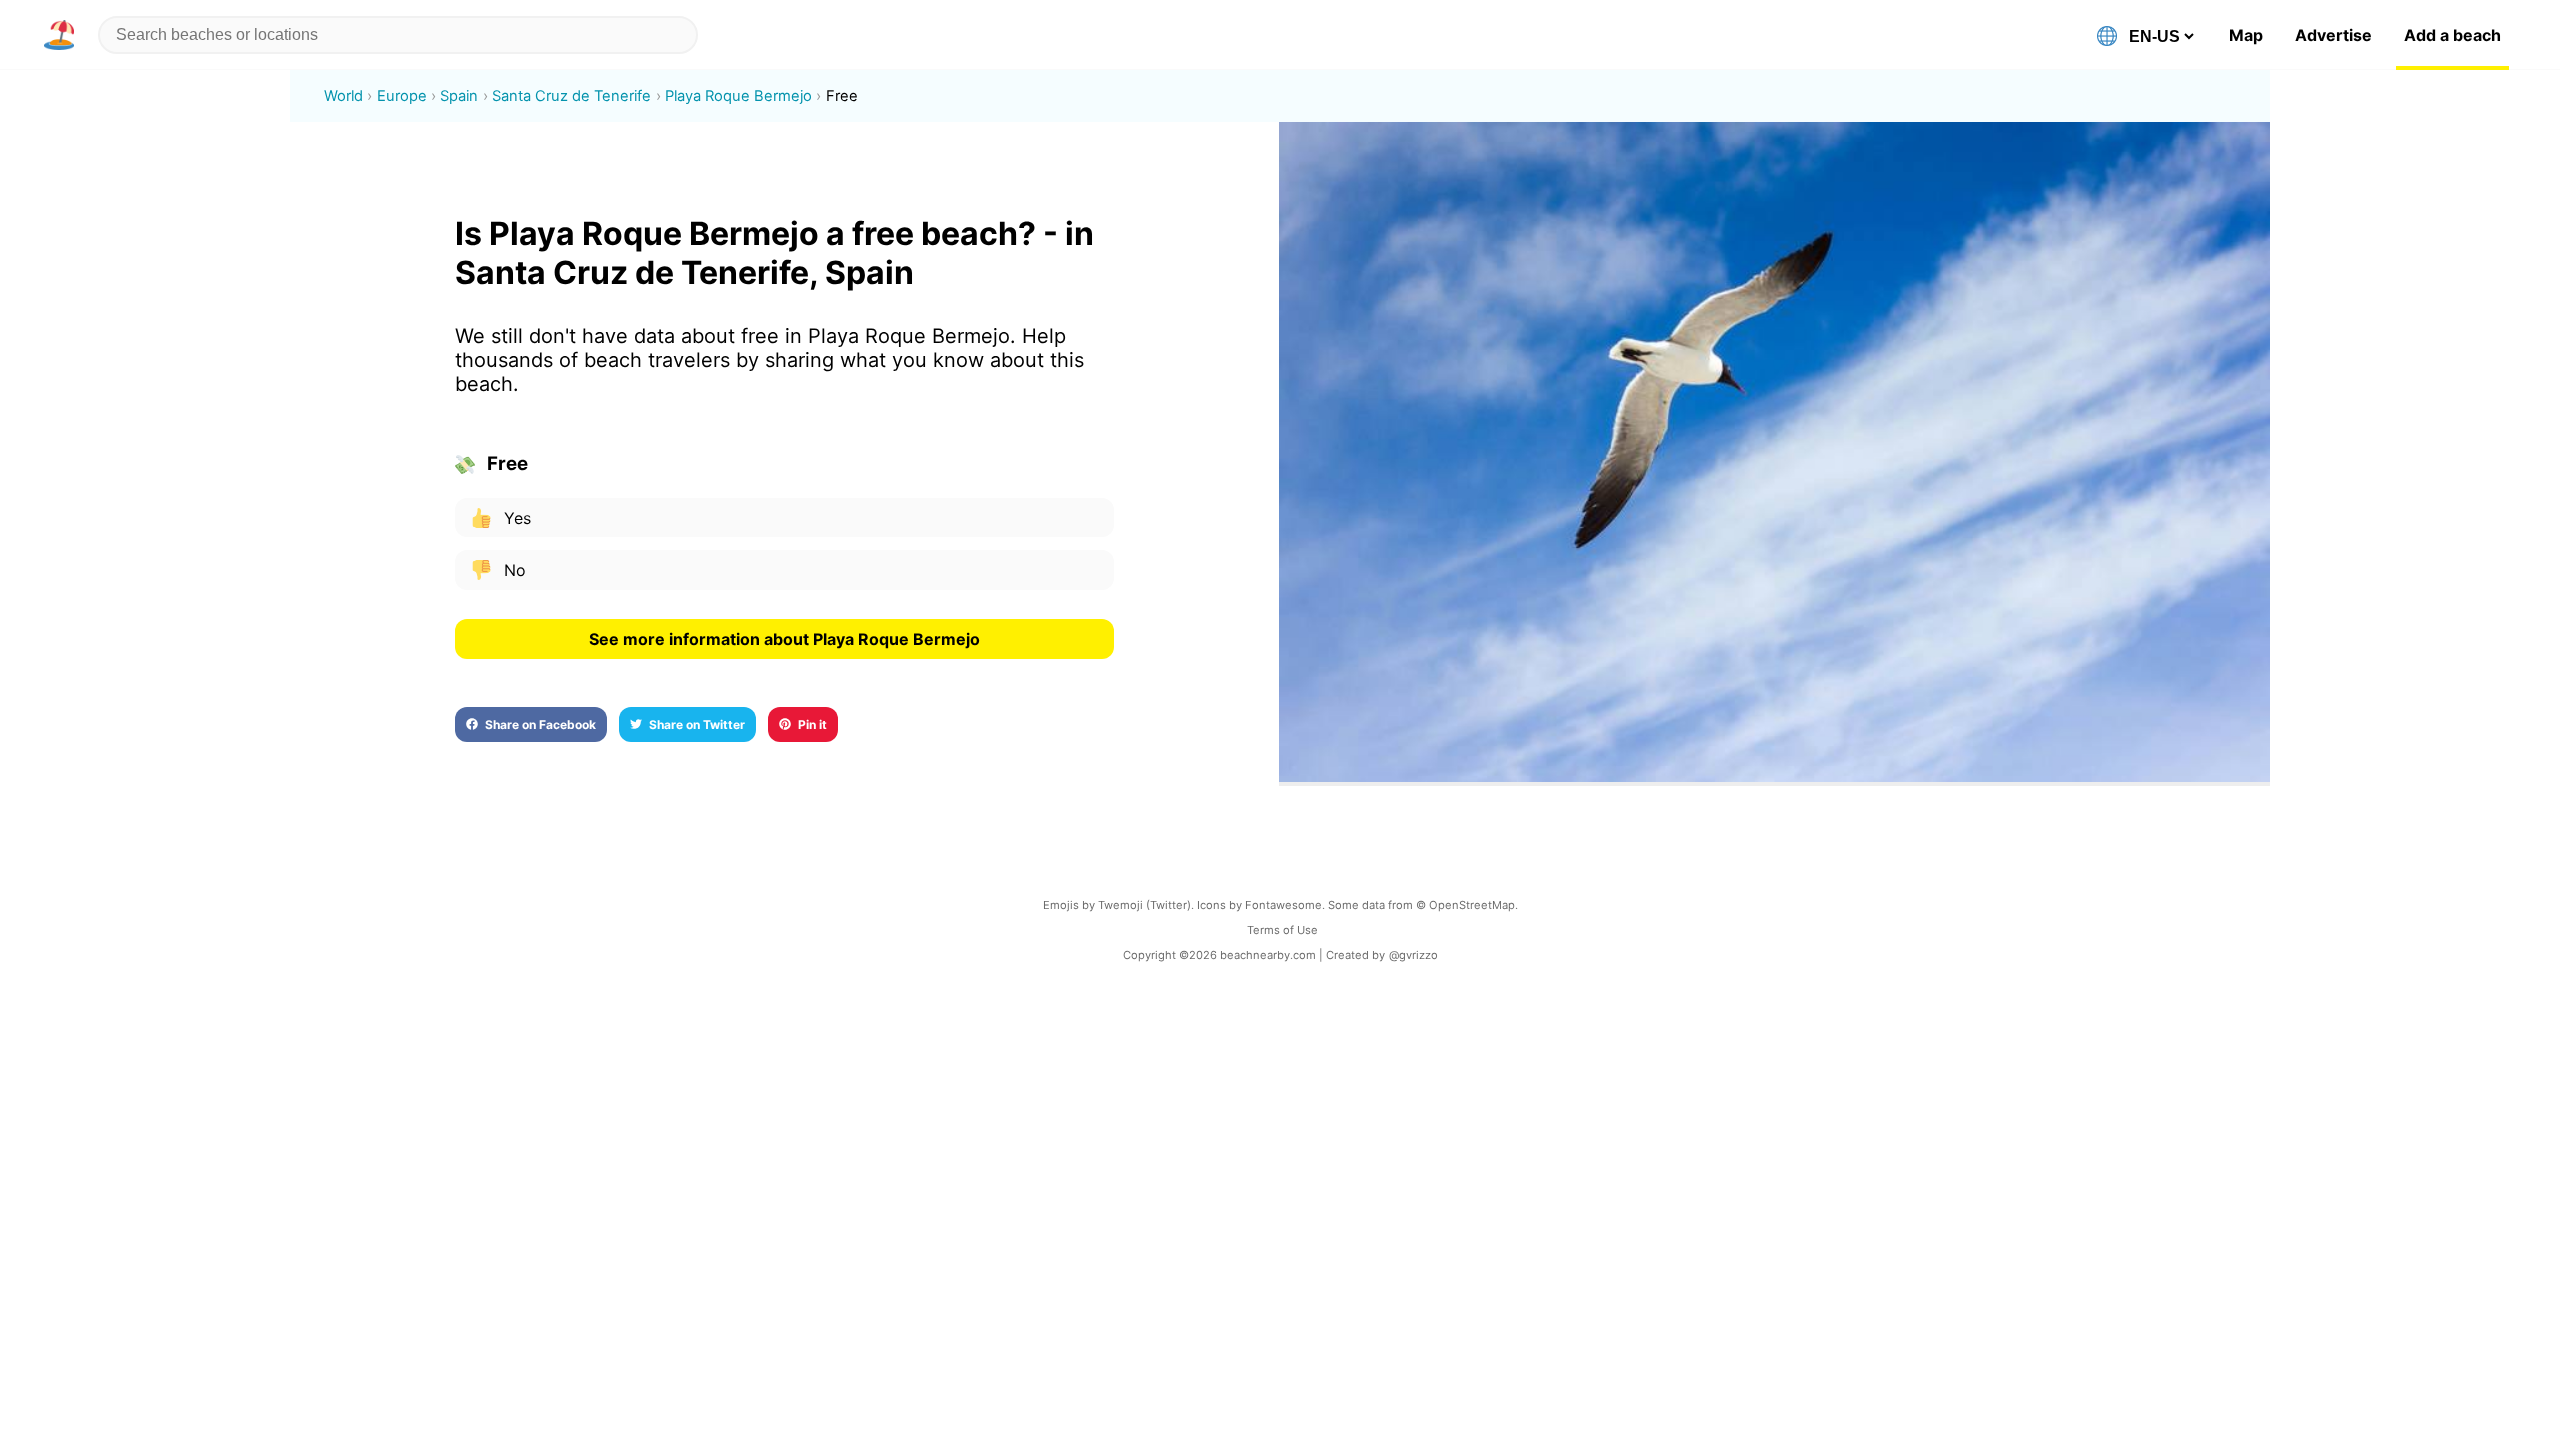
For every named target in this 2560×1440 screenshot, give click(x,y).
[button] (63, 35)
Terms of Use (1282, 930)
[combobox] (398, 35)
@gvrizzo (1413, 955)
